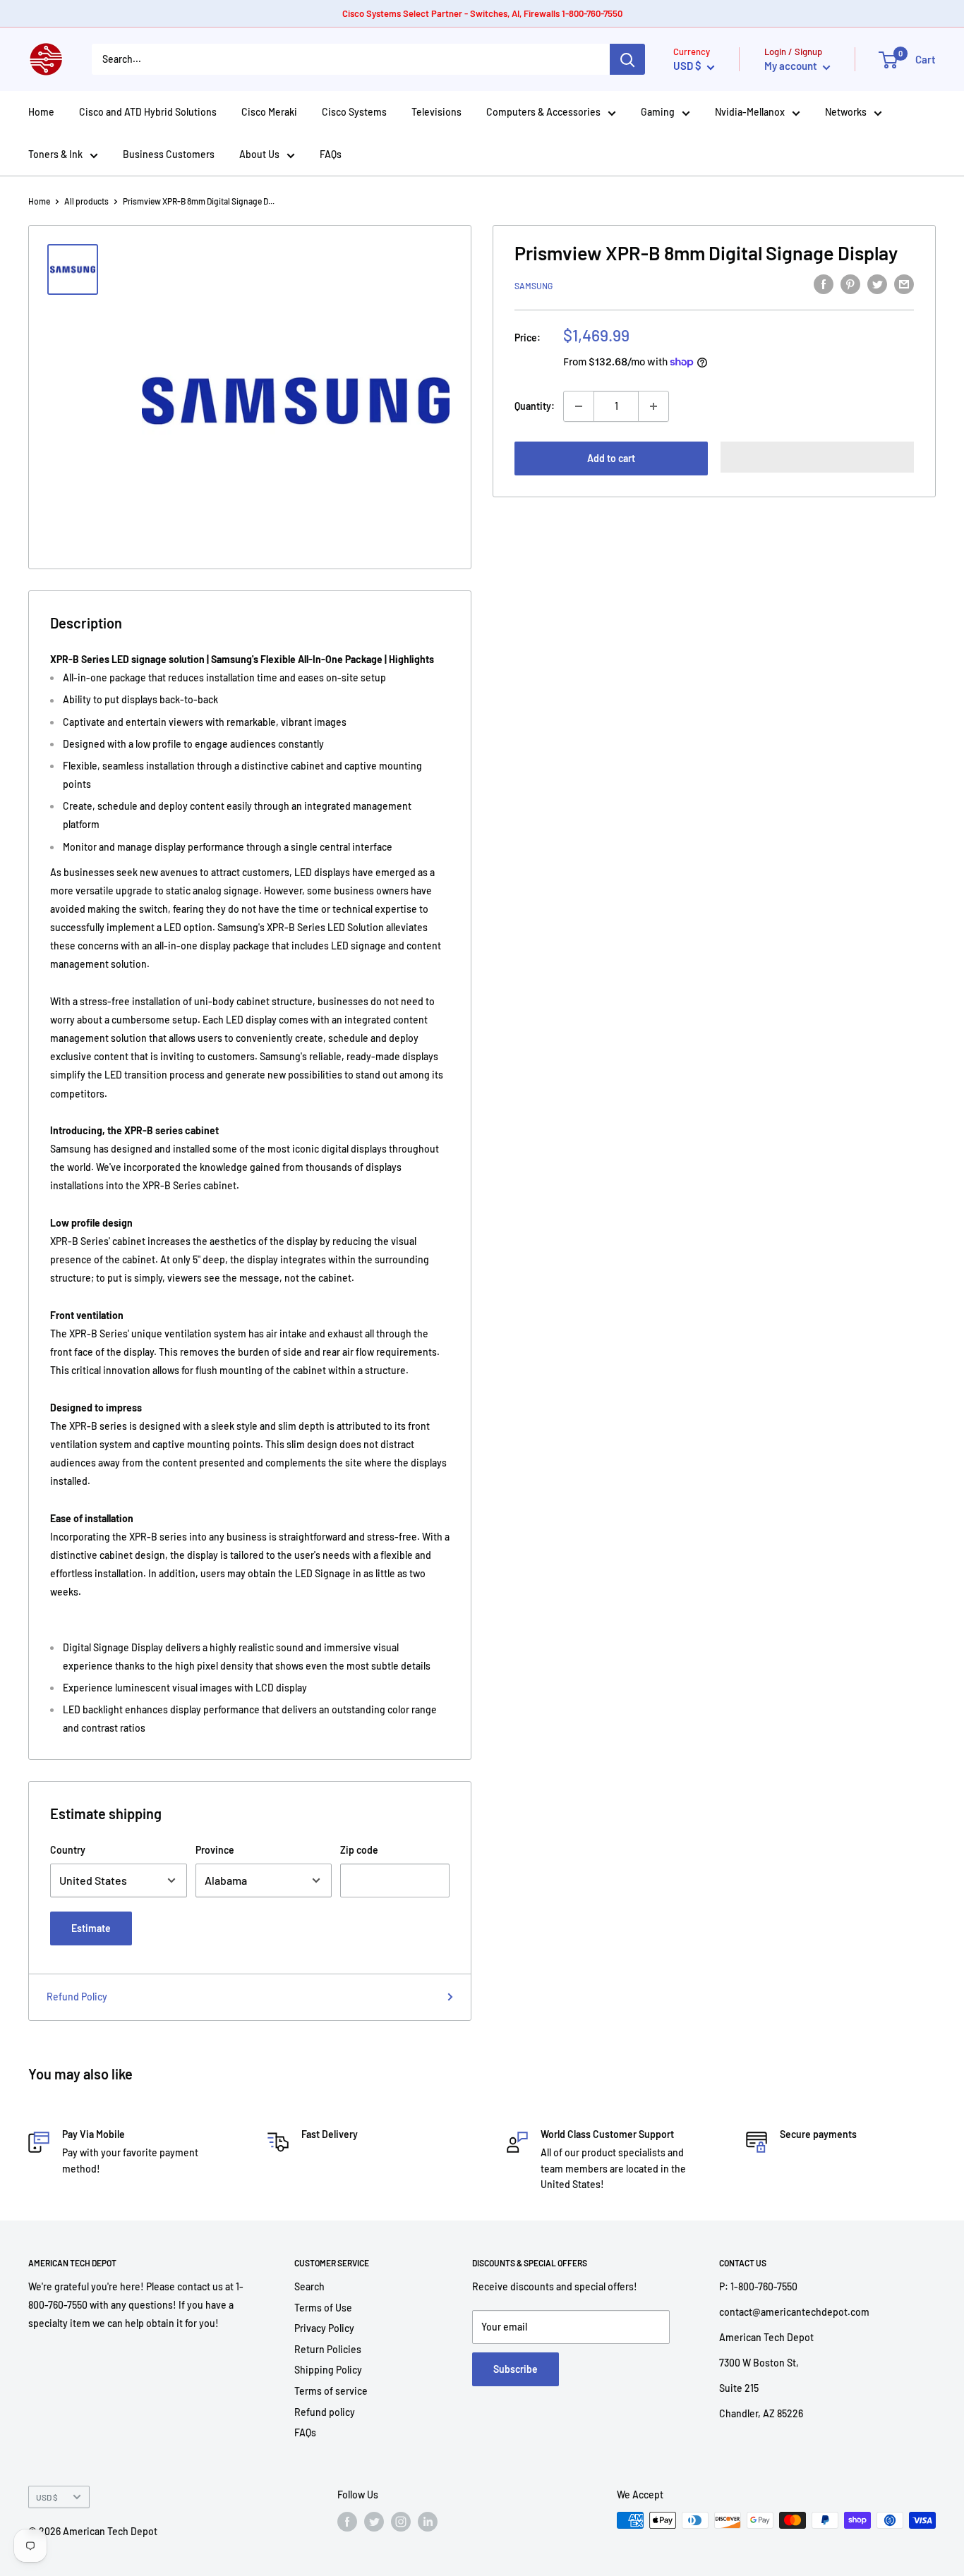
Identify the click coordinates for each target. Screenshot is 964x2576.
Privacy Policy (324, 2328)
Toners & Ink (55, 154)
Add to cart (611, 458)
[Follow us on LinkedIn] (428, 2522)
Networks (846, 112)
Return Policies (328, 2349)
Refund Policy (77, 1997)
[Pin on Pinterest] (850, 284)
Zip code (359, 1850)
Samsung (534, 286)
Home (41, 112)
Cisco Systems (354, 112)
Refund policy (325, 2412)
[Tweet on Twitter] (877, 284)
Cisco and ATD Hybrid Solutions (148, 112)
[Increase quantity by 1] (653, 406)
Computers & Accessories (543, 112)
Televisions (436, 112)
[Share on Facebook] (824, 284)
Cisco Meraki (269, 112)
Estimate (91, 1928)
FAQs (331, 154)
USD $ (47, 2497)
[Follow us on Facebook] (347, 2522)
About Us (259, 154)
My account (792, 66)
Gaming (658, 112)
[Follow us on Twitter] (374, 2522)
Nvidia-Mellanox (750, 112)
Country (68, 1850)
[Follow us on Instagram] (401, 2522)
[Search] (627, 59)
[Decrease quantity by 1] (579, 406)
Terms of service (331, 2391)
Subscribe (516, 2369)
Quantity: (535, 406)
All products (86, 201)
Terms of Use (323, 2308)
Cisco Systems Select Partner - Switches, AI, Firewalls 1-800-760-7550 (482, 13)
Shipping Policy (328, 2370)
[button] (817, 457)
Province (215, 1850)
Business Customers (169, 154)
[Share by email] (904, 284)
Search (309, 2286)
